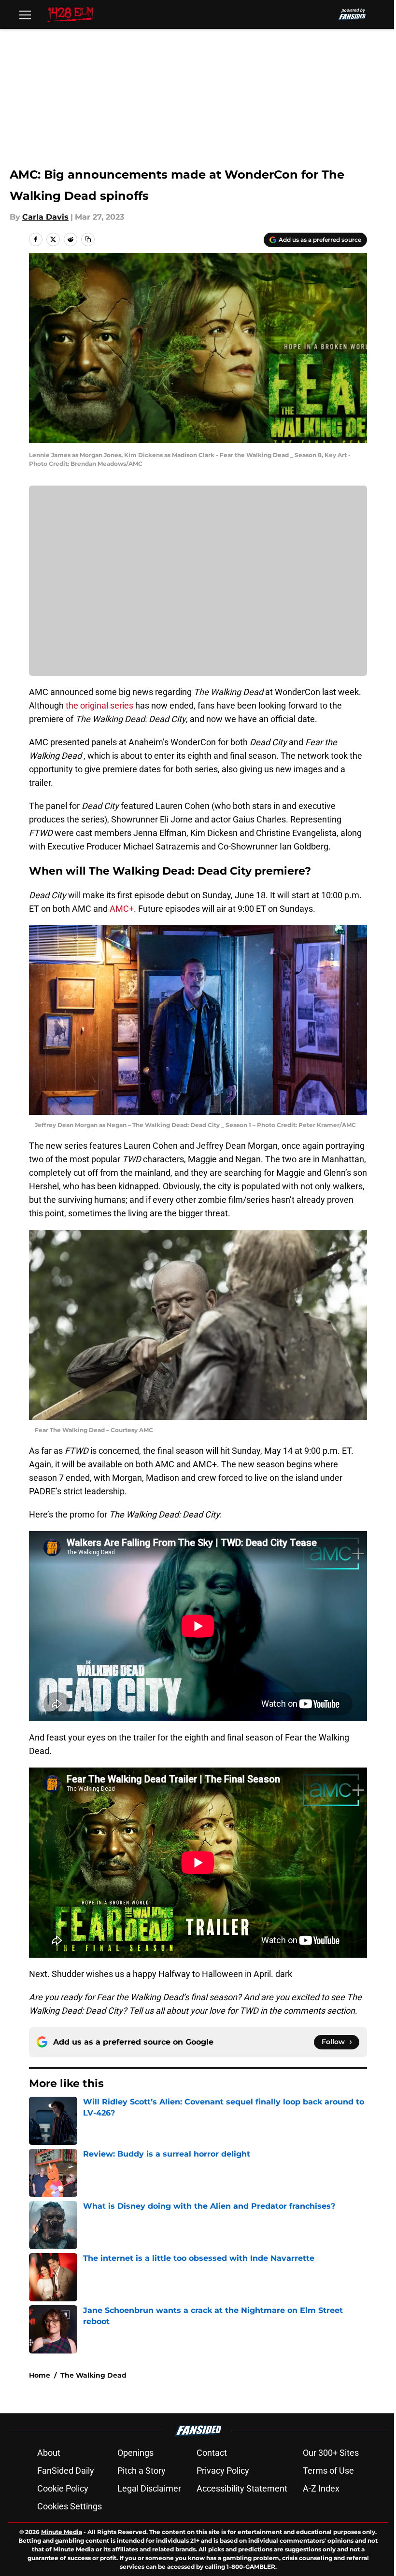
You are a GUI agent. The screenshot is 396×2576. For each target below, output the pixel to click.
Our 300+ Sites (331, 2453)
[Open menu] (25, 14)
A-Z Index (321, 2488)
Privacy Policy (223, 2471)
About (49, 2453)
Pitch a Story (141, 2471)
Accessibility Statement (242, 2488)
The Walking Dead (93, 2375)
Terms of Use (328, 2471)
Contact (212, 2453)
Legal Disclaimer (149, 2488)
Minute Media (62, 2532)
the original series (99, 705)
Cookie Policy (63, 2488)
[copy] (88, 239)
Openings (135, 2453)
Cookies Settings (70, 2506)
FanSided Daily (66, 2471)
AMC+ (122, 909)
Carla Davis (45, 217)
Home (40, 2375)
